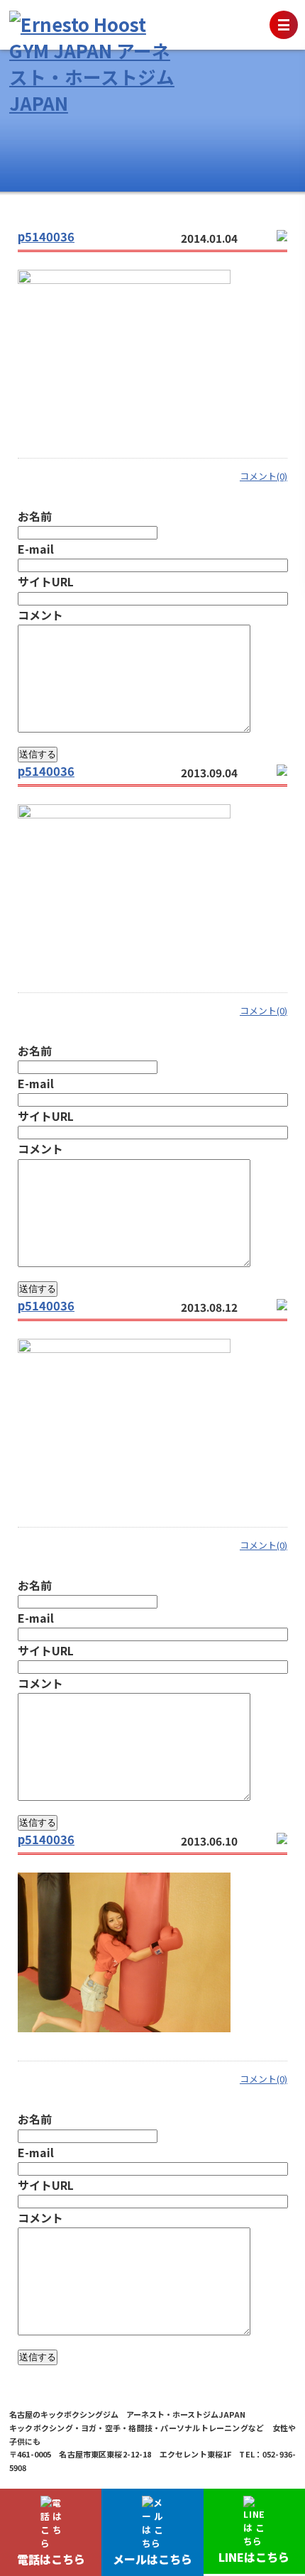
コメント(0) (264, 476)
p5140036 (46, 236)
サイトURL (46, 581)
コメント (40, 615)
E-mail (36, 549)
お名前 (35, 516)
